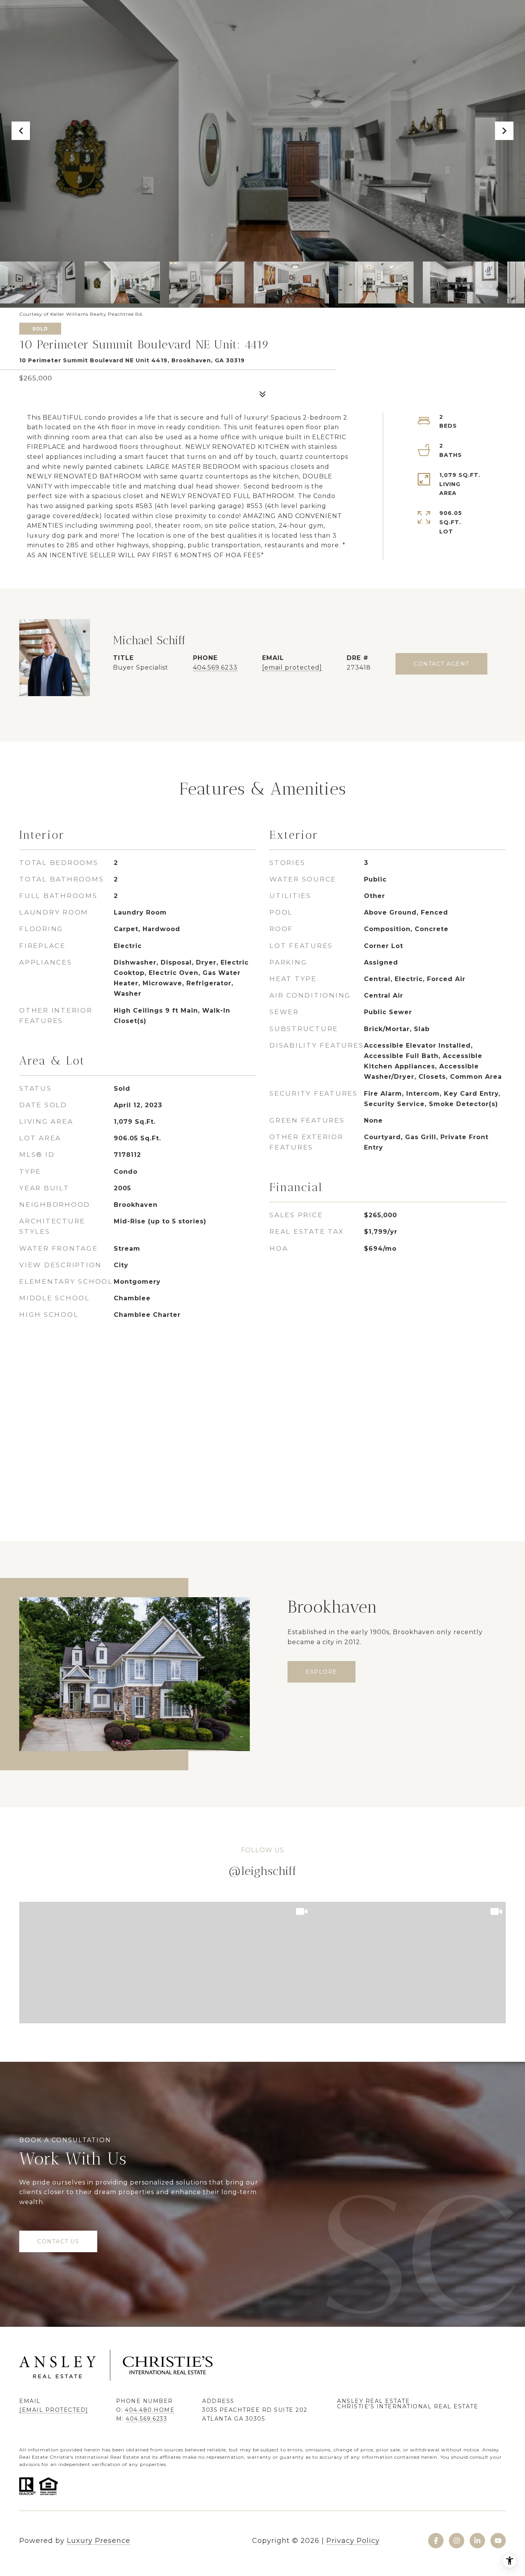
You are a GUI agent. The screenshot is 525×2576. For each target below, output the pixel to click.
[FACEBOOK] (436, 2541)
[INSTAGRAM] (457, 2541)
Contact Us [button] (58, 2241)
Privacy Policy (353, 2541)
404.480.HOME (150, 2410)
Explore (321, 1672)
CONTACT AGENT (441, 664)
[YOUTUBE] (498, 2541)
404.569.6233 (215, 667)
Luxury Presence (99, 2541)
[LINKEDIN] (477, 2541)
